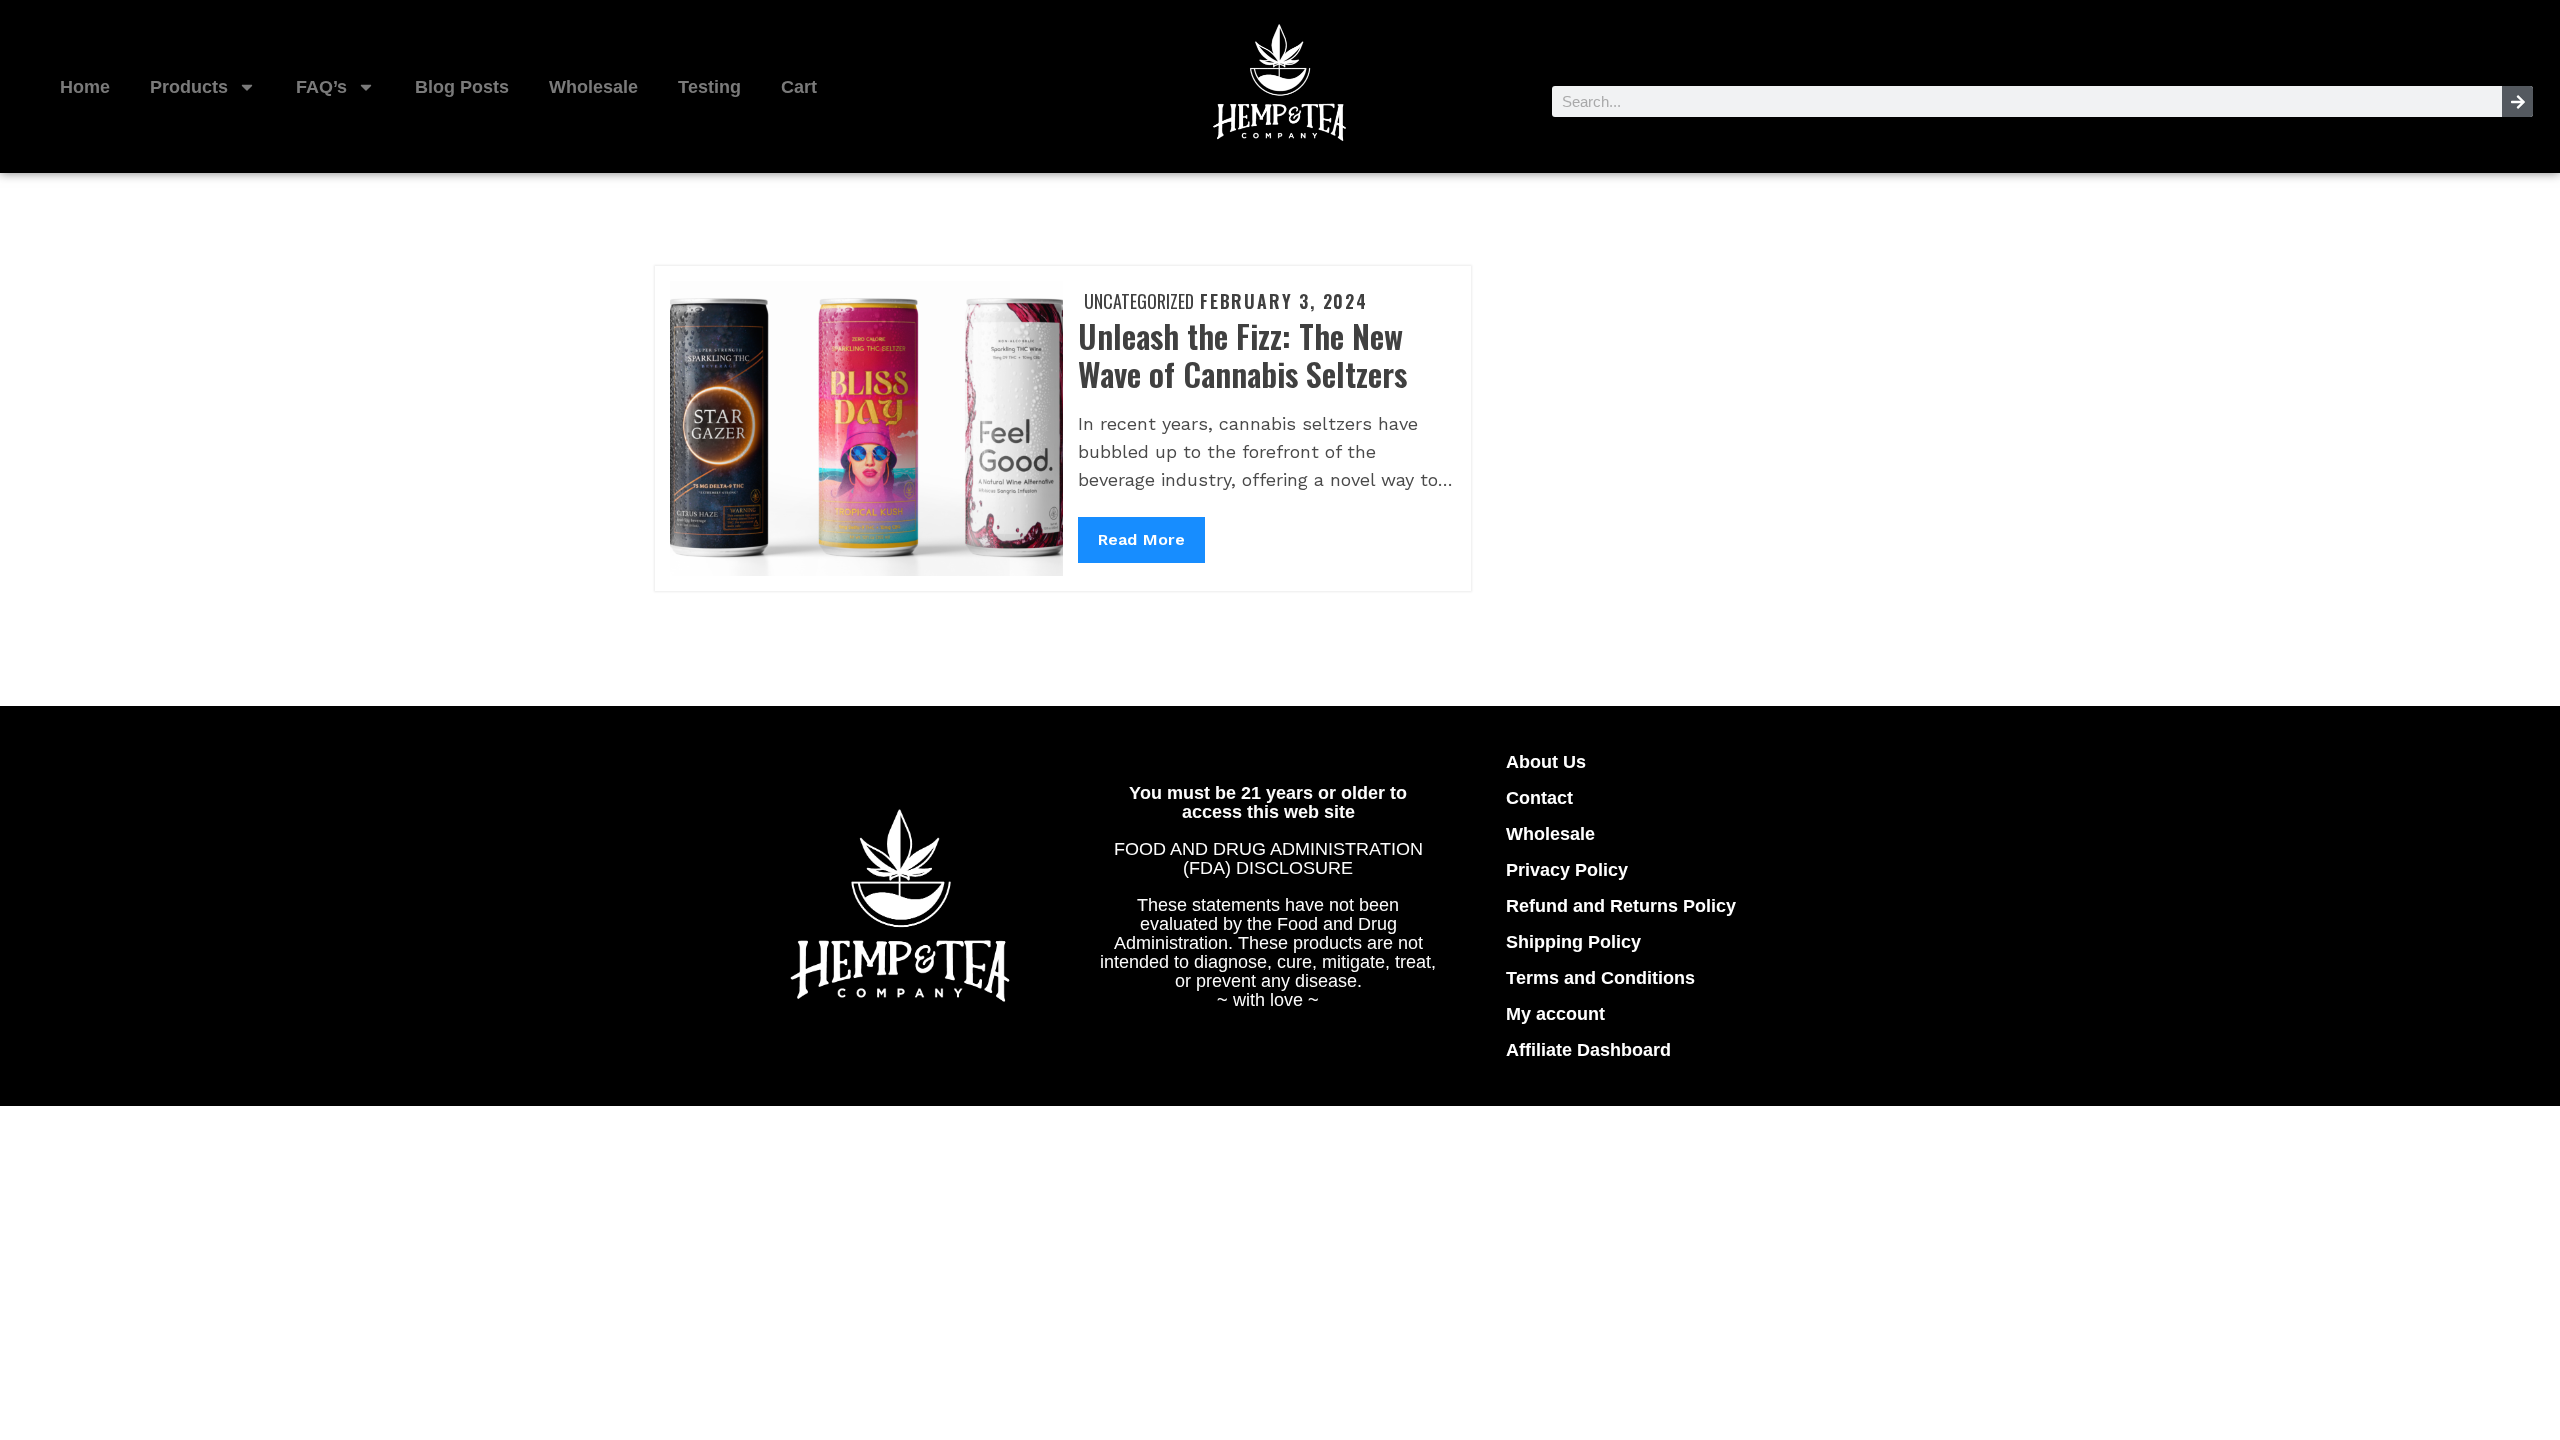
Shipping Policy (1573, 942)
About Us (1546, 762)
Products (189, 87)
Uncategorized (1139, 301)
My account (1555, 1014)
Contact (1539, 798)
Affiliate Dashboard (1588, 1050)
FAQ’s (321, 87)
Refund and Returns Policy (1621, 906)
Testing (709, 87)
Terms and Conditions (1600, 978)
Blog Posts (462, 87)
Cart (799, 87)
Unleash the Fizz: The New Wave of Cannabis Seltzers (1242, 354)
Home (85, 87)
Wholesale (593, 87)
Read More (1141, 533)
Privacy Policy (1567, 870)
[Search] (2517, 101)
